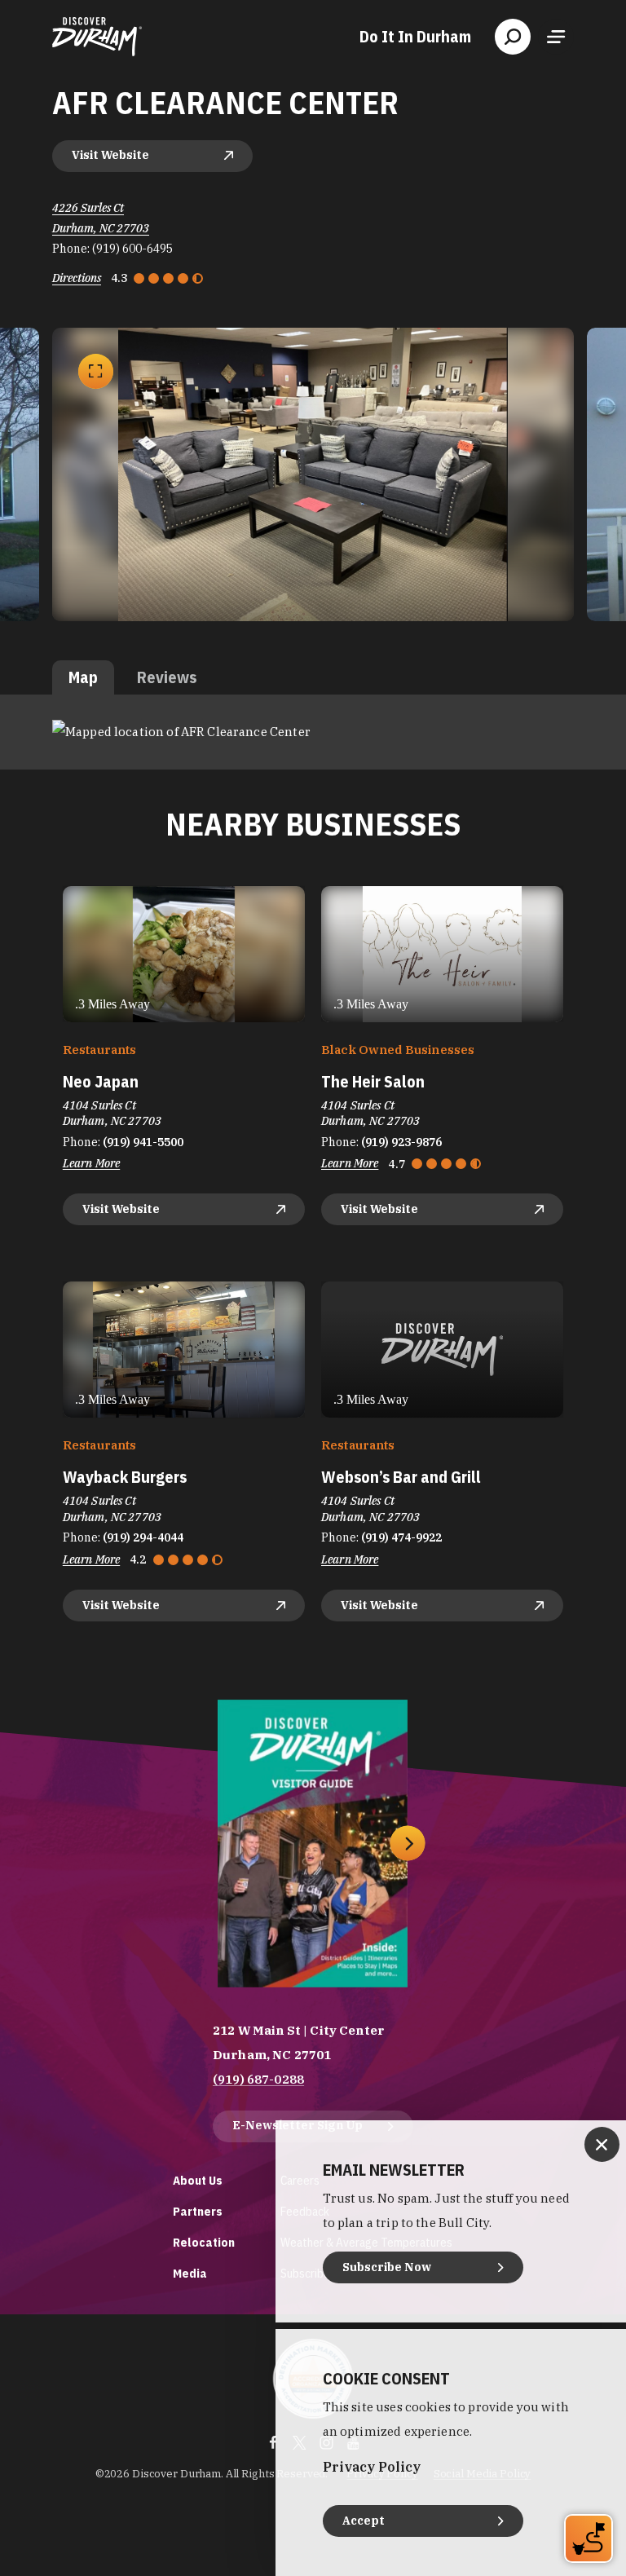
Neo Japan (101, 1081)
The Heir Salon (373, 1081)
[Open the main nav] (556, 37)
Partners (198, 2211)
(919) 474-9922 (401, 1537)
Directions (77, 278)
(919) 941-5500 (143, 1142)
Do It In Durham (415, 37)
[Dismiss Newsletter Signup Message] (602, 2144)
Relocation (204, 2242)
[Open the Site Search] (513, 37)
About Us (198, 2180)
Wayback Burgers (125, 1477)
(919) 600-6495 (132, 249)
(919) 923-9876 (401, 1142)
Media (190, 2273)
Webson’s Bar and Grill (401, 1477)
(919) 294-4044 (143, 1537)
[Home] (97, 37)
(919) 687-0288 (258, 2079)
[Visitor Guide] (313, 1844)
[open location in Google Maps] (181, 731)
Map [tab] (83, 677)
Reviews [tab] (167, 677)
